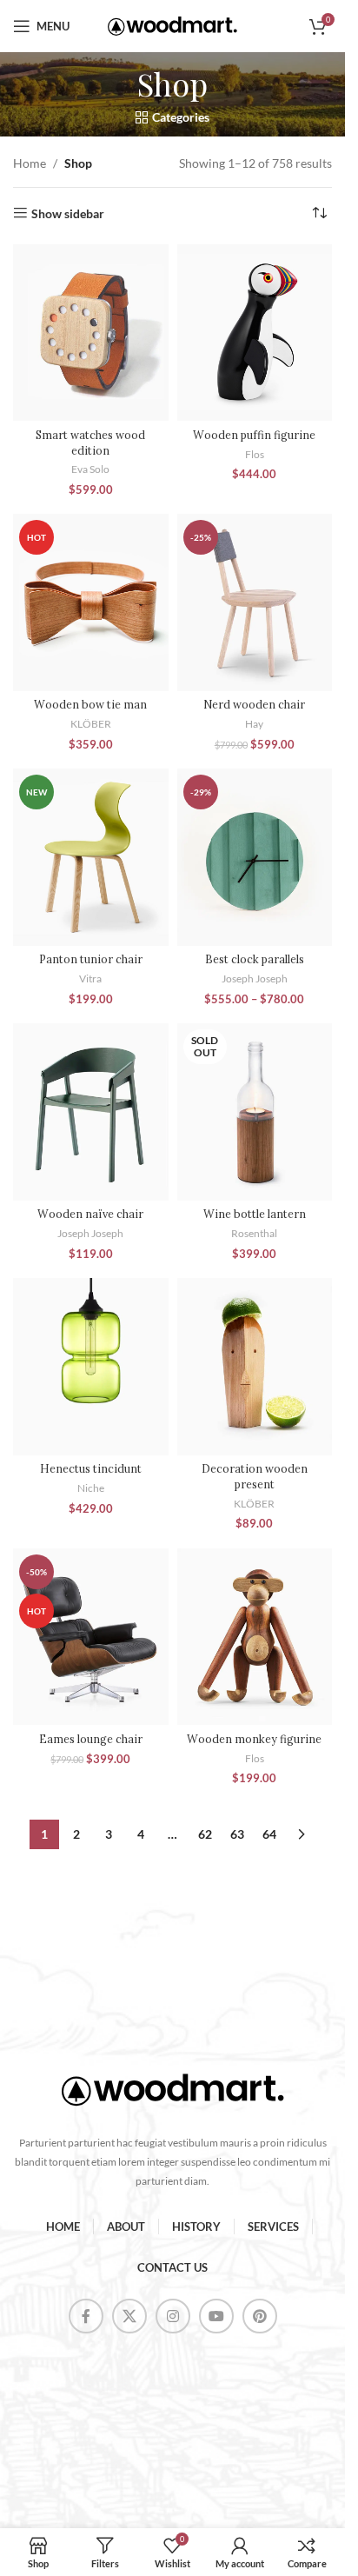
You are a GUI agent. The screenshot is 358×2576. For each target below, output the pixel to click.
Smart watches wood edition (90, 443)
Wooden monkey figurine (254, 1739)
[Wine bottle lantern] (255, 1112)
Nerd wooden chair (254, 704)
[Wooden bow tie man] (91, 602)
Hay (254, 724)
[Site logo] (173, 25)
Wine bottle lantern (255, 1214)
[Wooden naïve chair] (91, 1112)
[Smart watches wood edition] (91, 333)
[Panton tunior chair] (91, 857)
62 (205, 1834)
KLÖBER (91, 724)
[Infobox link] (172, 2097)
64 (269, 1834)
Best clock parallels (255, 959)
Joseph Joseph (255, 978)
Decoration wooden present (255, 1476)
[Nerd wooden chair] (255, 602)
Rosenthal (254, 1233)
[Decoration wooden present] (255, 1367)
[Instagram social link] (173, 2316)
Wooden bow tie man (90, 704)
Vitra (90, 978)
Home (30, 163)
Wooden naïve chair (90, 1214)
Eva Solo (90, 469)
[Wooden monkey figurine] (255, 1637)
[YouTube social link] (216, 2316)
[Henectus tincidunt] (91, 1367)
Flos (255, 454)
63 (237, 1834)
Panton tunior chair (91, 959)
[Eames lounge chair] (91, 1637)
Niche (91, 1488)
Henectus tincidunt (91, 1468)
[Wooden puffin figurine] (255, 333)
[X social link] (129, 2316)
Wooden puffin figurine (254, 435)
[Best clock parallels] (255, 857)
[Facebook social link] (86, 2316)
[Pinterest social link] (260, 2316)
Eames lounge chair (91, 1739)
